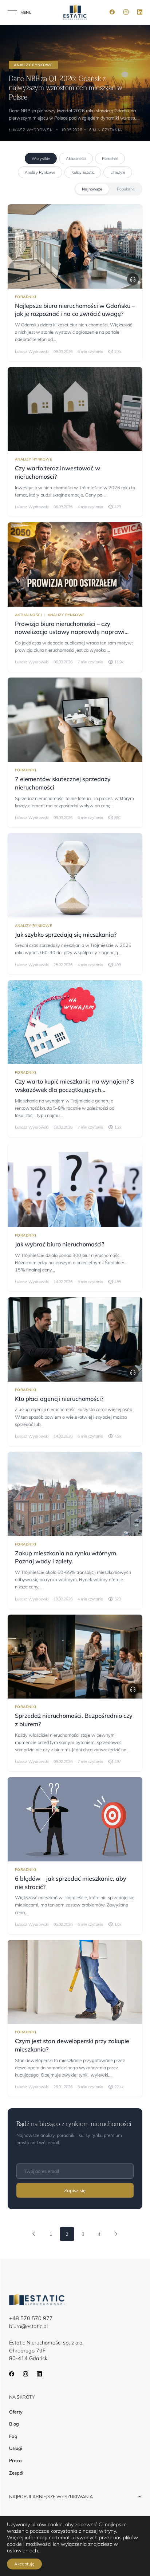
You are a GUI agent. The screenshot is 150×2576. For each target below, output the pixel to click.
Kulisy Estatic (83, 172)
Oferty (16, 2412)
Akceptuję (24, 2564)
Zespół (16, 2473)
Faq (13, 2436)
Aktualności (76, 158)
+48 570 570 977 (31, 2318)
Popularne (126, 189)
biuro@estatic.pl (28, 2326)
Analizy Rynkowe (40, 172)
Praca (15, 2461)
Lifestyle (118, 172)
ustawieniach (22, 2551)
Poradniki (110, 158)
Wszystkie (41, 158)
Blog (14, 2424)
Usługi (16, 2448)
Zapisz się (75, 2190)
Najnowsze (92, 189)
